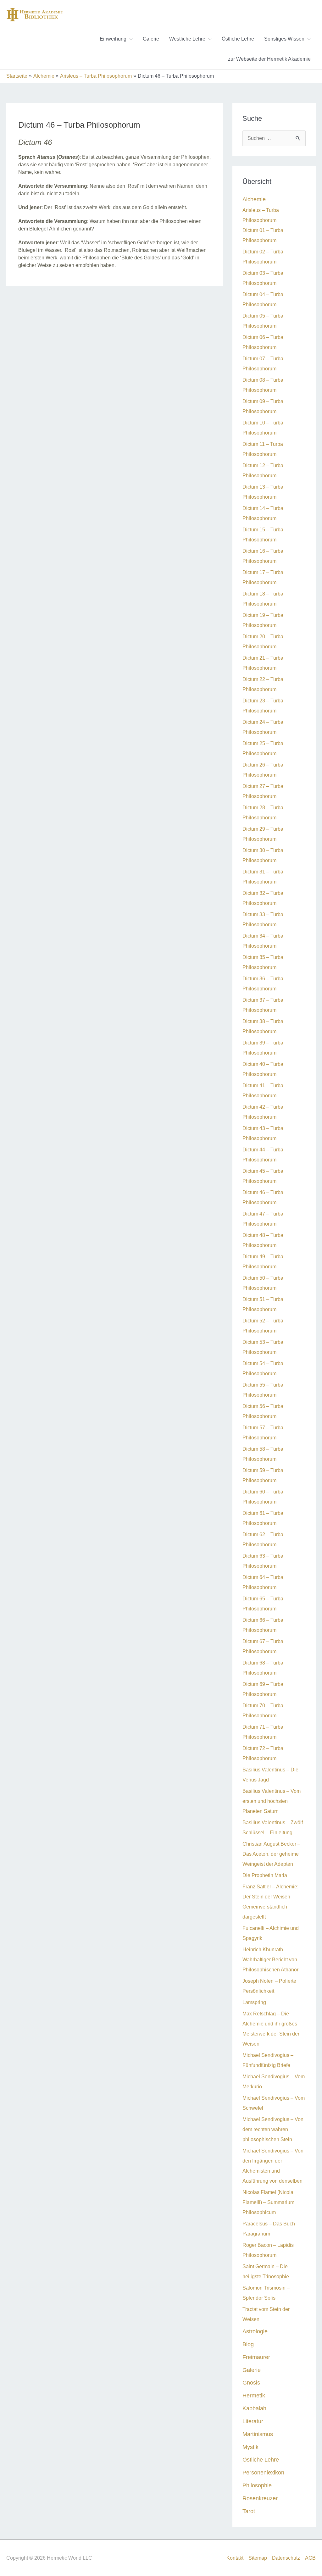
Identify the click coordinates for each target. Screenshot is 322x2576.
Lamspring (254, 2002)
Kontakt (235, 2558)
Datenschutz (286, 2558)
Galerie (151, 39)
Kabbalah (254, 2408)
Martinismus (258, 2434)
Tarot (249, 2511)
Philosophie (257, 2485)
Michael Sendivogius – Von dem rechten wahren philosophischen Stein (273, 2129)
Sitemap (258, 2558)
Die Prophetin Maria (265, 1875)
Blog (248, 2344)
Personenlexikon (263, 2472)
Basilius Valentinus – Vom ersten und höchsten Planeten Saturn (272, 1801)
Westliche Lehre (187, 39)
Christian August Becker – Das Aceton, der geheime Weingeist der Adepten (271, 1854)
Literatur (253, 2421)
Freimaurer (256, 2357)
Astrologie (255, 2331)
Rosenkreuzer (260, 2498)
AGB (310, 2558)
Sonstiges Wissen (284, 39)
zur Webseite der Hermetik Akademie (269, 59)
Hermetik (254, 2395)
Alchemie (254, 199)
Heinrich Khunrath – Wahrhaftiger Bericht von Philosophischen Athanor (270, 1960)
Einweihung (113, 39)
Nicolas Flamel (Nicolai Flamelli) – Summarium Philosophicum (269, 2202)
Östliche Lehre (238, 39)
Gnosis (251, 2382)
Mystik (250, 2447)
